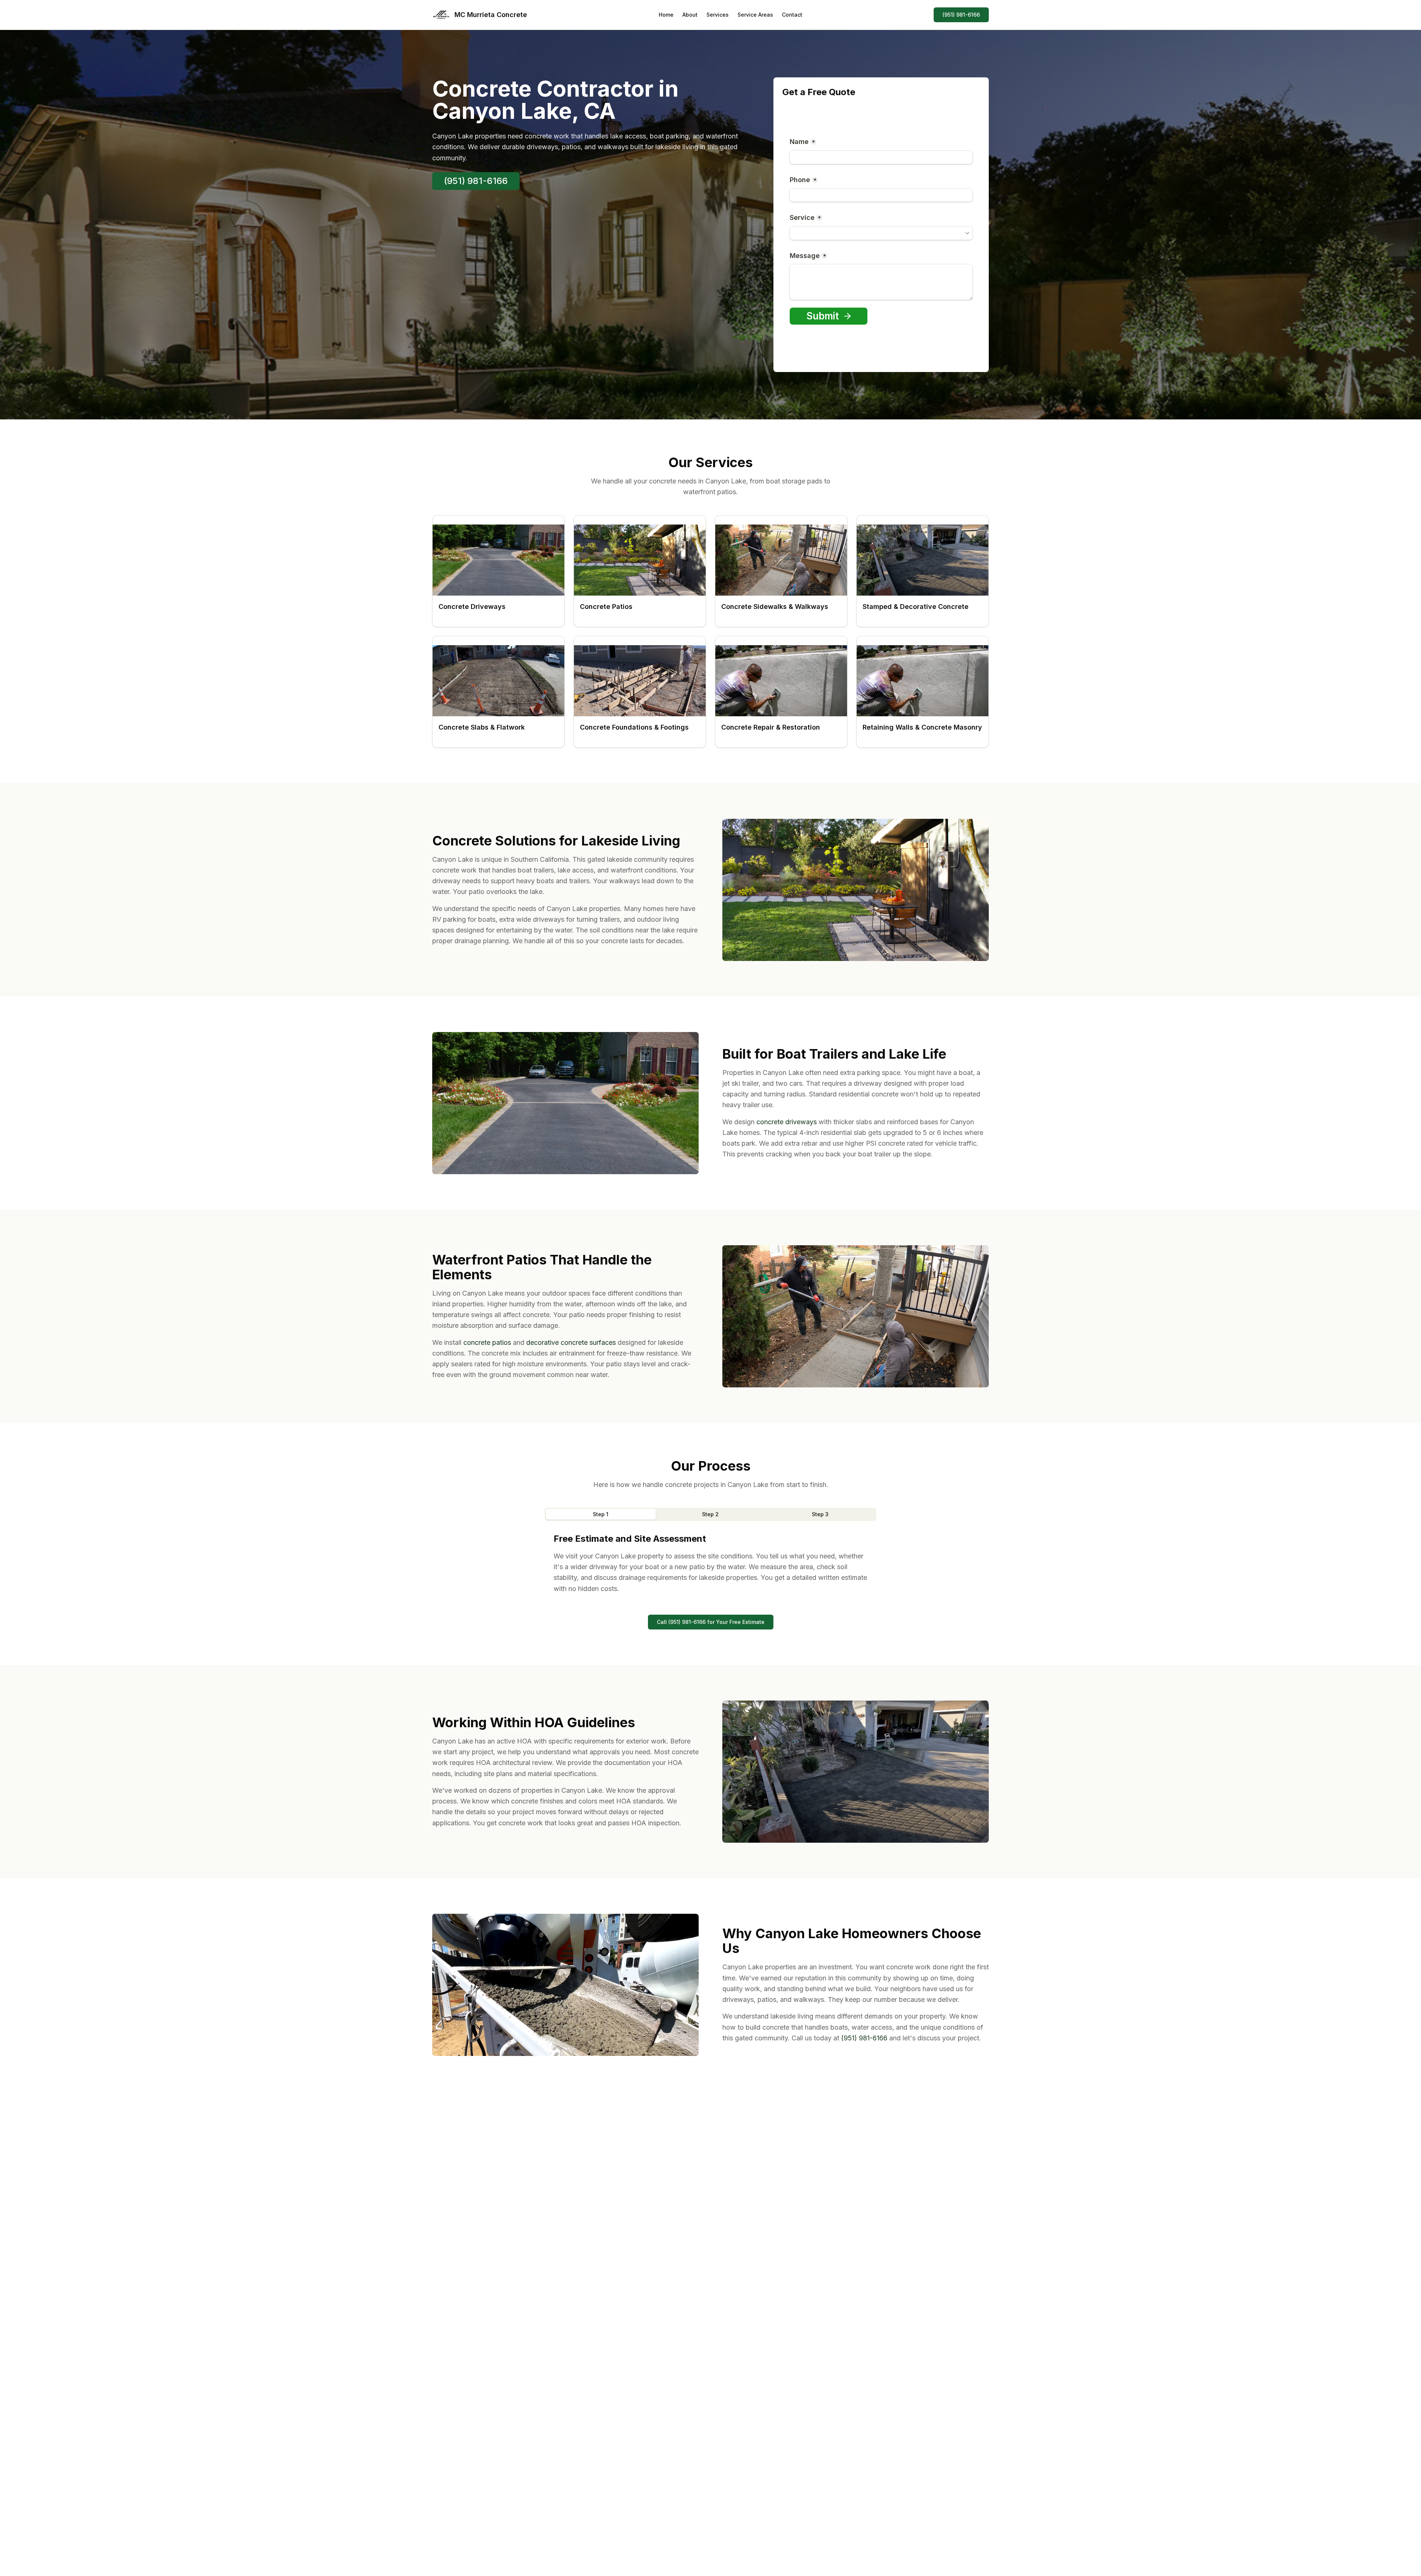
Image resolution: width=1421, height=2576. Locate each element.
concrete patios (487, 1342)
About (690, 15)
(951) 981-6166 (961, 15)
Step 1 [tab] (601, 1514)
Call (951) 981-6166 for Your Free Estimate (711, 1622)
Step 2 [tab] (710, 1514)
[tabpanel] (710, 1563)
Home (666, 15)
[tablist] (710, 1514)
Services (718, 15)
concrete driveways (787, 1122)
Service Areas (755, 15)
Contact (792, 15)
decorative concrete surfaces (571, 1342)
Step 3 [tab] (820, 1514)
